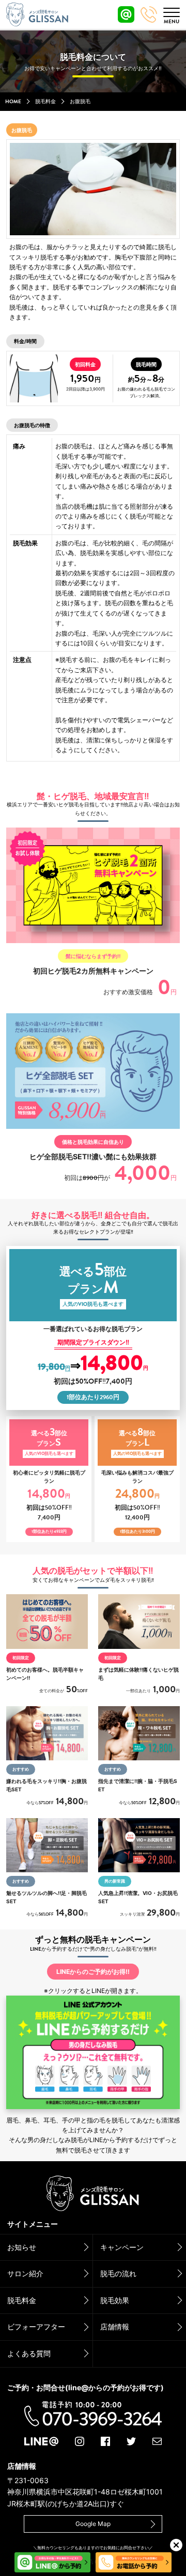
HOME (13, 102)
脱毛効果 (115, 2300)
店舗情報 (115, 2327)
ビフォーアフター (36, 2327)
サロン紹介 (25, 2273)
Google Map (93, 2524)
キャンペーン (122, 2247)
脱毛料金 (45, 102)
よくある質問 (29, 2353)
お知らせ (22, 2247)
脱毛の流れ (118, 2273)
